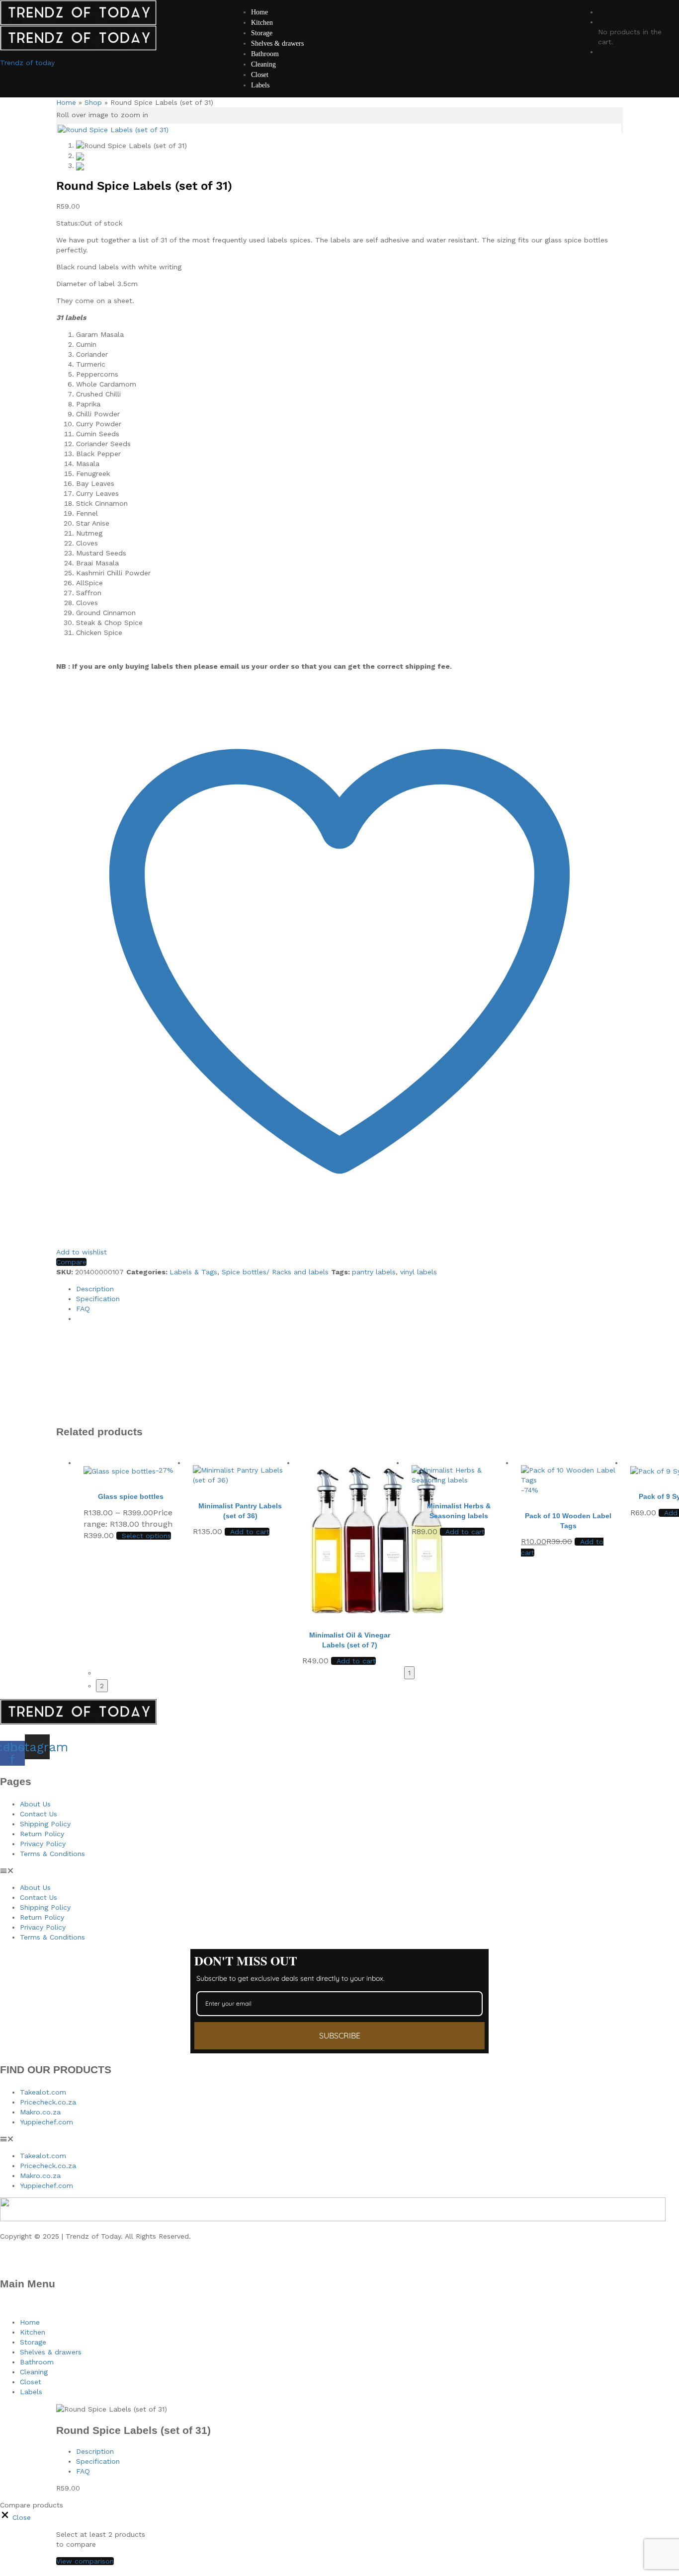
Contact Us (39, 1814)
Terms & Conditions (52, 1854)
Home (66, 102)
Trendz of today (27, 63)
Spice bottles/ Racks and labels (275, 1272)
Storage (262, 33)
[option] (131, 1557)
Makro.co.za (40, 2112)
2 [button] (102, 1686)
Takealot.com (43, 2092)
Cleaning (263, 64)
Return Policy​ (42, 1834)
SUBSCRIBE (340, 2035)
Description (95, 1289)
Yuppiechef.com (46, 2122)
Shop (93, 102)
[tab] (349, 1289)
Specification (98, 1299)
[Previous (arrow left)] (17, 1288)
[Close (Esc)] (646, 11)
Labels (260, 85)
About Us (35, 1804)
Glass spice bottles (131, 1496)
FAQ (83, 1309)
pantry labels (374, 1272)
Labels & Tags (193, 1272)
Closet (260, 75)
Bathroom (265, 54)
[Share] (668, 11)
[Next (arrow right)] (662, 1288)
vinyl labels (419, 1272)
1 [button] (409, 1673)
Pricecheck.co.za (48, 2102)
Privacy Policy (43, 1844)
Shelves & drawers (277, 43)
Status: (68, 223)
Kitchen (262, 23)
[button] (247, 1532)
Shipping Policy (45, 1824)
